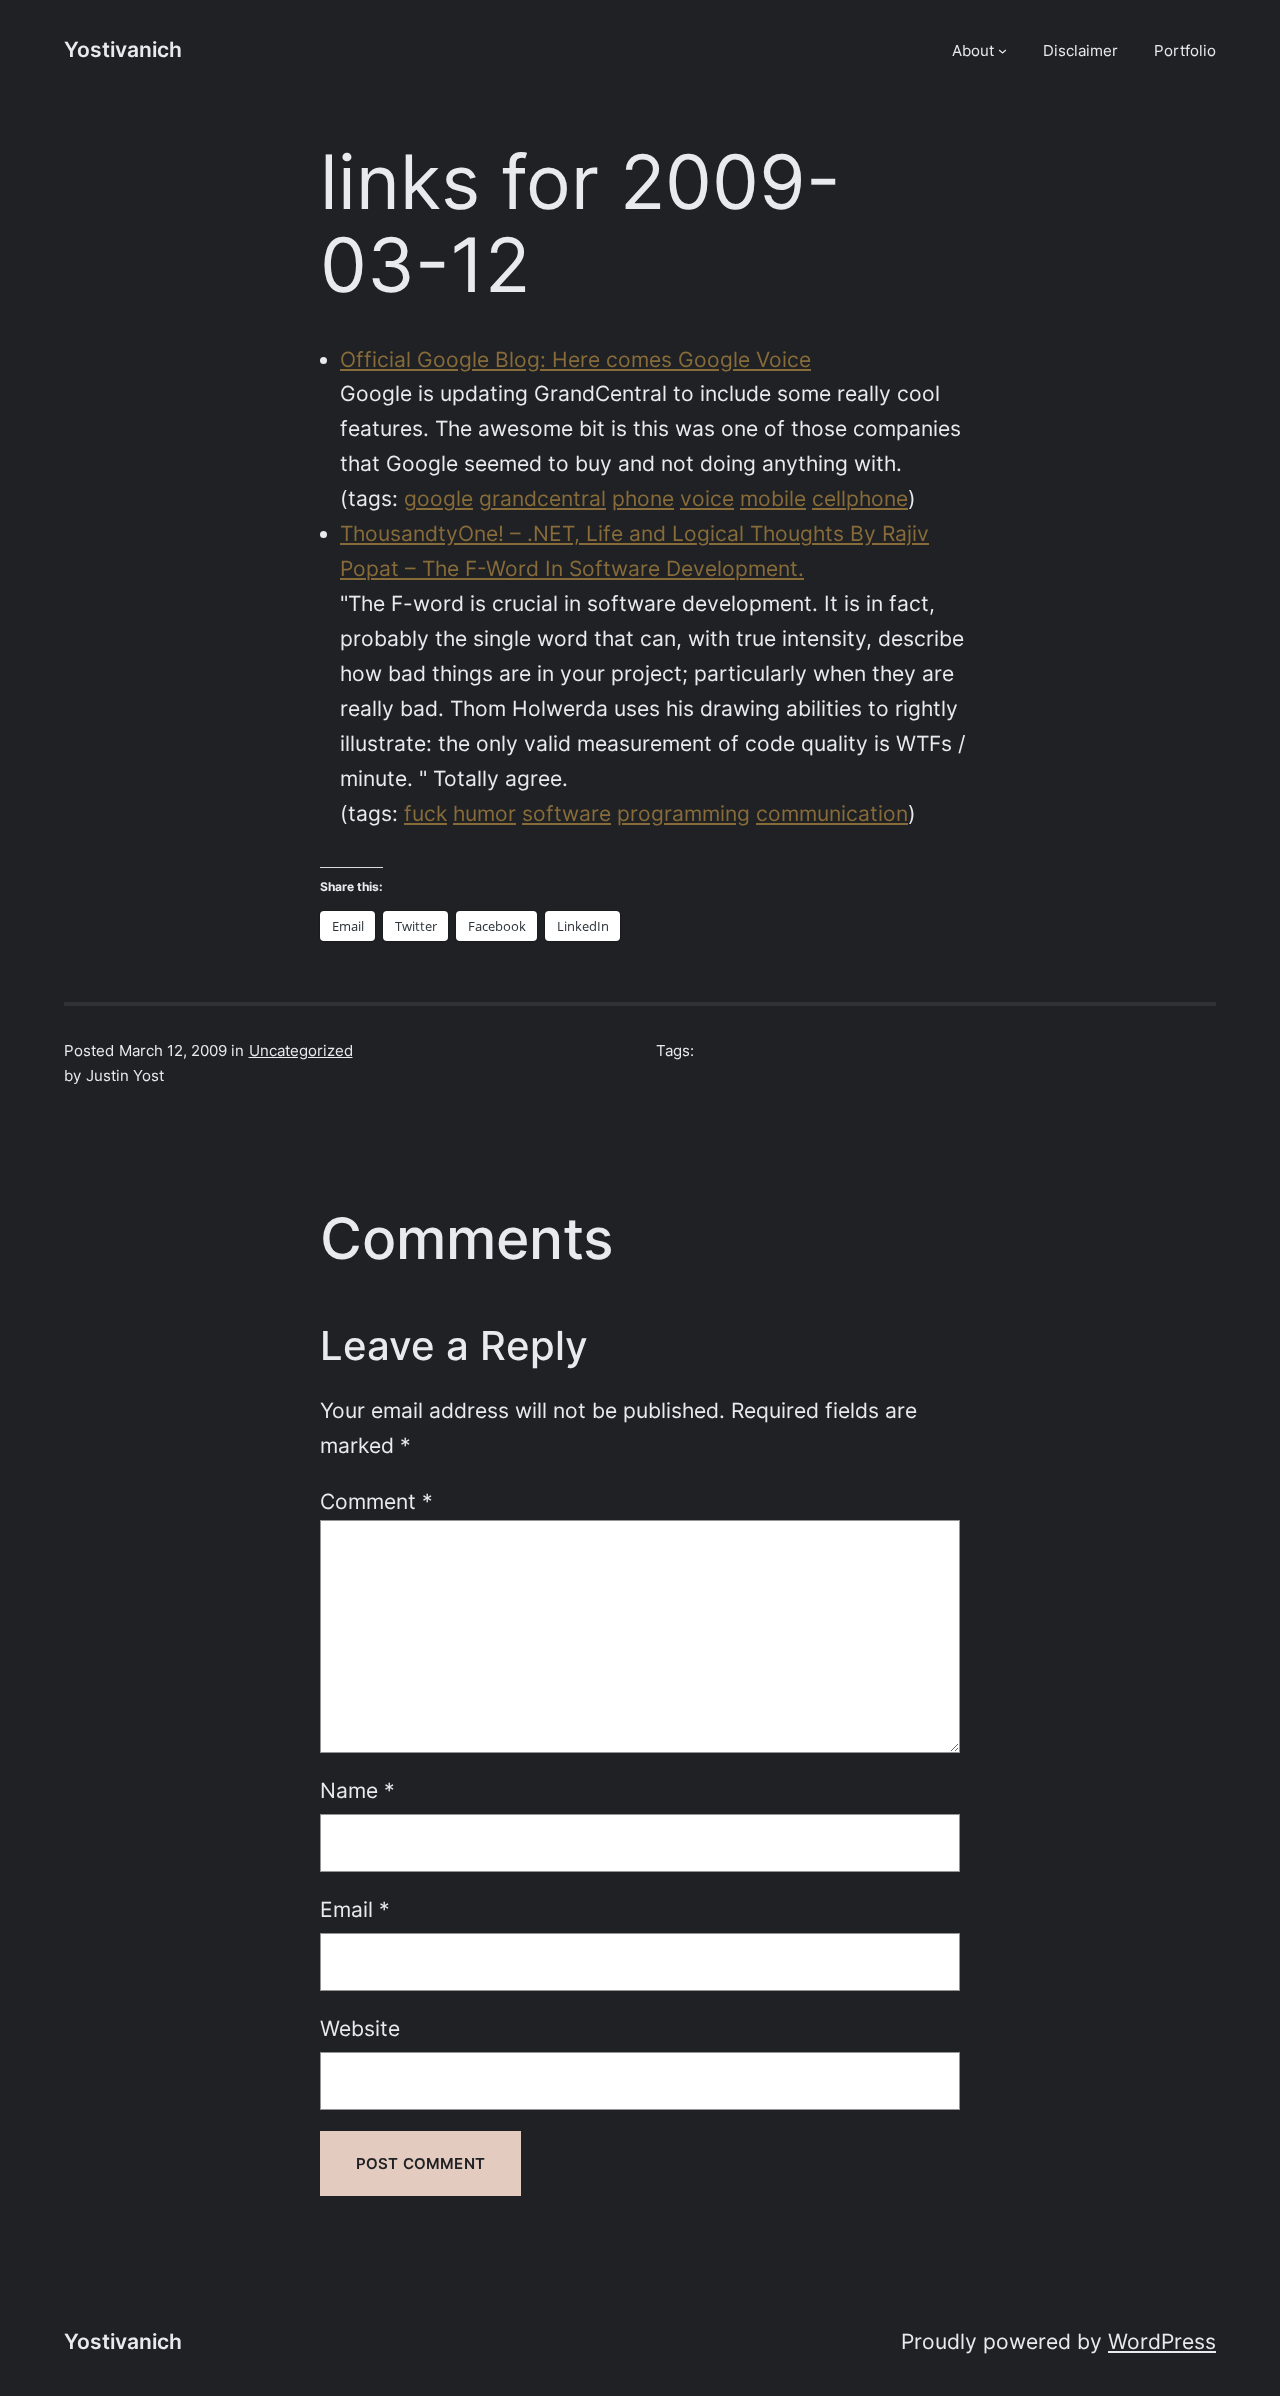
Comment (376, 1501)
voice (707, 498)
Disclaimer (1080, 50)
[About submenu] (1002, 50)
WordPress (1162, 2341)
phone (643, 498)
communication (832, 813)
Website (360, 2028)
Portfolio (1185, 50)
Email (355, 1909)
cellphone (860, 498)
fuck (425, 813)
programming (683, 813)
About (973, 50)
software (566, 813)
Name (357, 1790)
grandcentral (542, 498)
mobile (773, 498)
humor (484, 813)
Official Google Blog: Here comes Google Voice (575, 359)
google (438, 498)
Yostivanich (123, 49)
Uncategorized (301, 1050)
